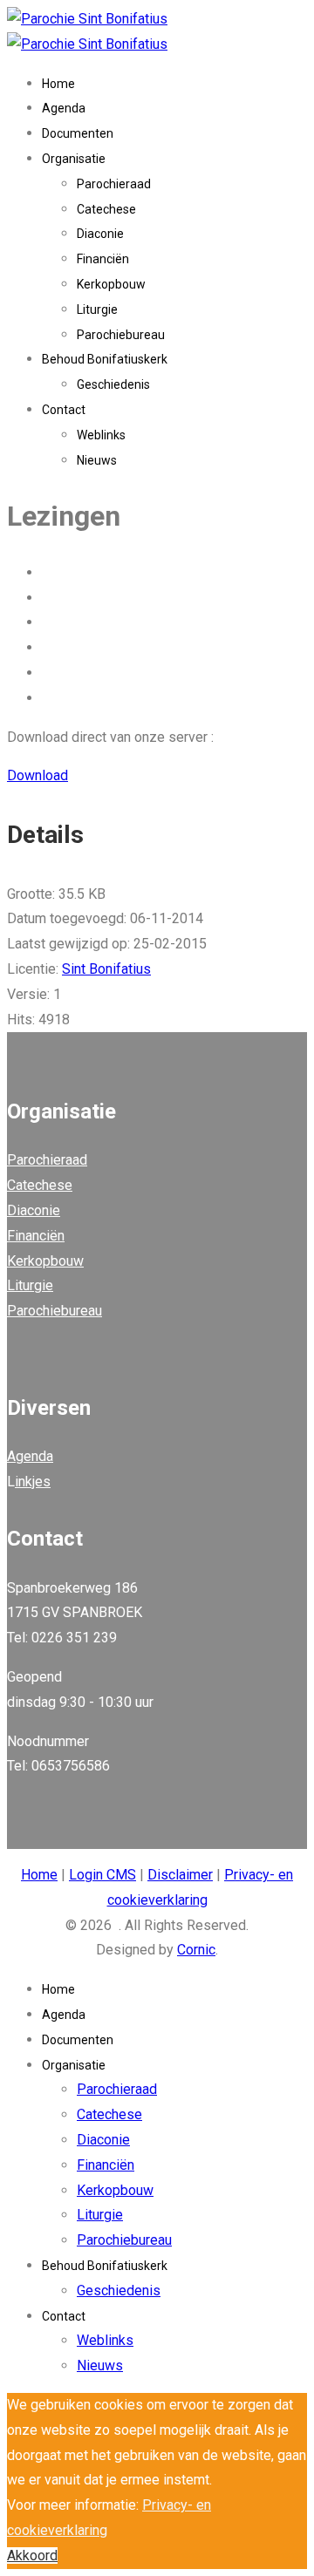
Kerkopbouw (111, 284)
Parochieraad (114, 184)
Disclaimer (180, 1875)
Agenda (64, 108)
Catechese (106, 209)
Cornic (196, 1950)
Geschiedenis (113, 384)
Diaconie (100, 234)
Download (38, 775)
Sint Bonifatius (106, 969)
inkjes (33, 1482)
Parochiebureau (121, 335)
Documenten (78, 133)
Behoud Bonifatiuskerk (105, 359)
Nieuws (97, 460)
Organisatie (74, 159)
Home (58, 84)
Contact (64, 410)
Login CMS (102, 1875)
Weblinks (101, 435)
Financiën (103, 259)
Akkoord (32, 2556)
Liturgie (97, 309)
